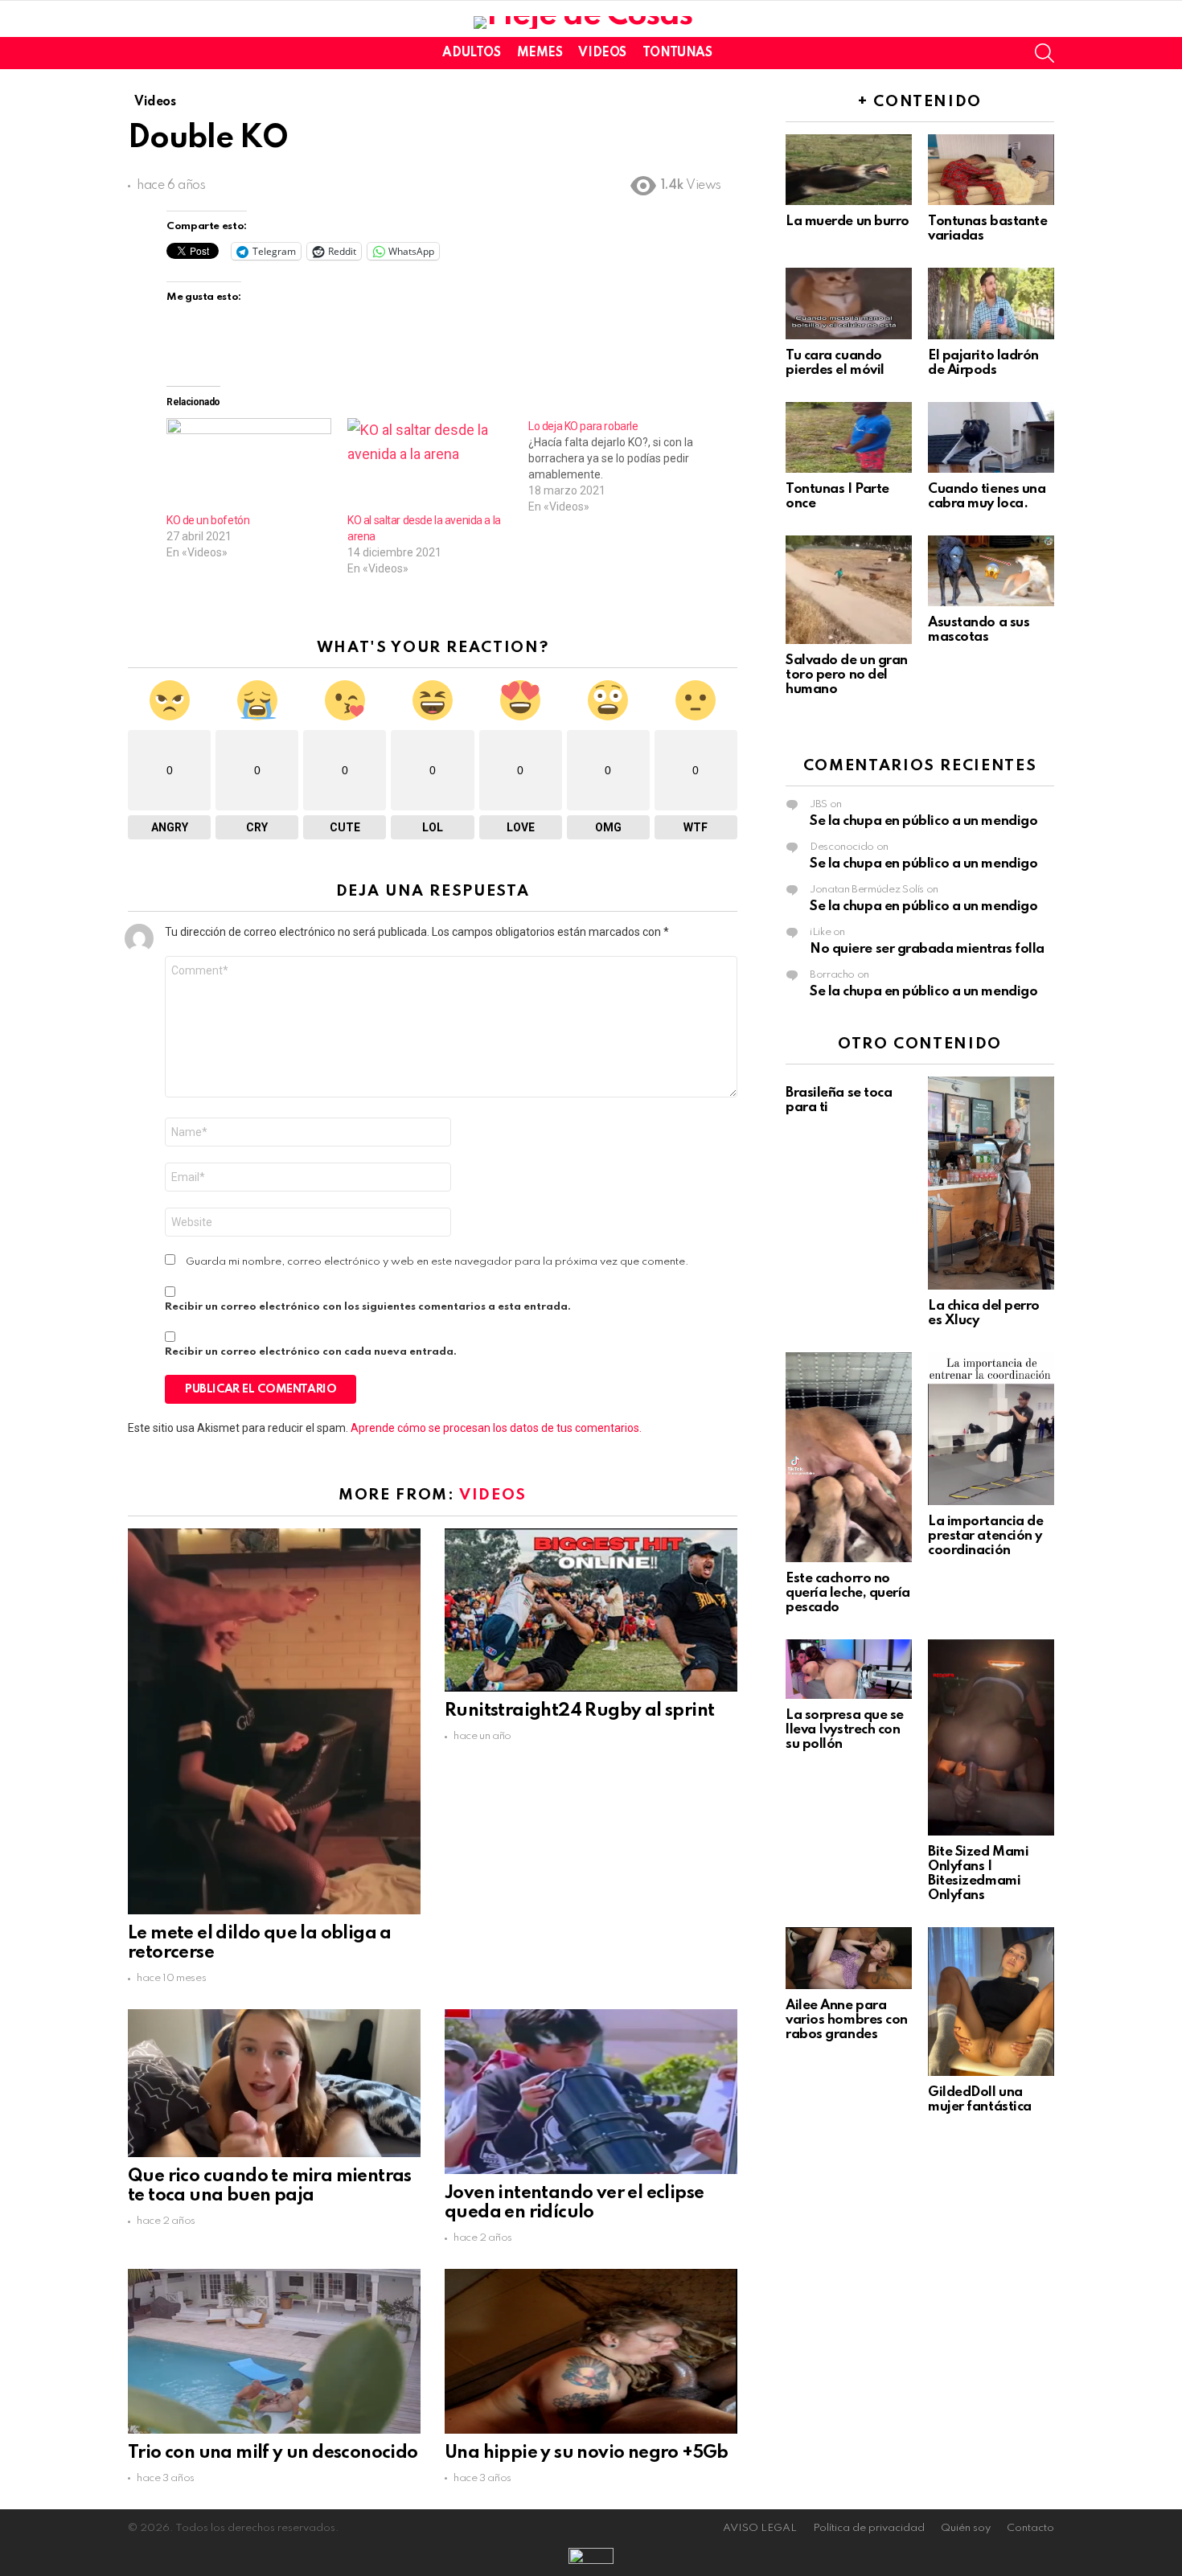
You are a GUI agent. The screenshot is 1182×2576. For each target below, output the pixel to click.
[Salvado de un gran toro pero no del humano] (849, 590)
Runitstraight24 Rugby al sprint (579, 1711)
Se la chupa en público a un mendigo (923, 821)
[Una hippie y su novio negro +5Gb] (591, 2351)
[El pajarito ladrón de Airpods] (991, 303)
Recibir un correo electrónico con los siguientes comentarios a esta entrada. (368, 1307)
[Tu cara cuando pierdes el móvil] (849, 303)
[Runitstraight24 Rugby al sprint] (591, 1610)
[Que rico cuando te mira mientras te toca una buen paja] (274, 2083)
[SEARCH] (1045, 53)
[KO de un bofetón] (249, 465)
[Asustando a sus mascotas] (991, 571)
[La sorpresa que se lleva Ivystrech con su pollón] (849, 1669)
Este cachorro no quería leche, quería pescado (848, 1593)
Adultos (471, 53)
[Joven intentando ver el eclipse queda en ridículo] (591, 2091)
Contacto (1030, 2528)
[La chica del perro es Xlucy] (991, 1183)
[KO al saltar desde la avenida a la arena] (430, 465)
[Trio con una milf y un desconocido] (274, 2351)
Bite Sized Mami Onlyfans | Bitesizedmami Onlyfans (978, 1874)
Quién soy (966, 2528)
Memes (540, 53)
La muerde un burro (848, 222)
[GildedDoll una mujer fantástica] (991, 2002)
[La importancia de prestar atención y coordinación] (991, 1429)
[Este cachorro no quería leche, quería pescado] (849, 1457)
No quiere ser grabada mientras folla (927, 949)
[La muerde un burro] (849, 170)
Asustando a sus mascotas (979, 630)
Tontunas (677, 53)
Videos (602, 53)
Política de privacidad (869, 2528)
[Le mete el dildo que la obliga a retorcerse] (274, 1721)
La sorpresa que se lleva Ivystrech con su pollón (845, 1730)
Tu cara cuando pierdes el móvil (835, 363)
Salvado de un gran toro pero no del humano (847, 675)
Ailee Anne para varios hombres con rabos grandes (847, 2020)
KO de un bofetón (208, 520)
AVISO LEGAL (760, 2528)
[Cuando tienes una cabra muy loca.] (991, 437)
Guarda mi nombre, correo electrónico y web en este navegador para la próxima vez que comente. (437, 1262)
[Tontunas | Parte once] (849, 437)
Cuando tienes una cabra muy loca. (987, 496)
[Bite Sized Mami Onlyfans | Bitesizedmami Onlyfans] (991, 1737)
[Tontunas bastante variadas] (991, 170)
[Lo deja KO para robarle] (619, 466)
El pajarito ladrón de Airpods (983, 363)
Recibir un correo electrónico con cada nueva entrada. (311, 1352)
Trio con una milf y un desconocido (273, 2453)
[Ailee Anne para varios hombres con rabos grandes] (849, 1958)
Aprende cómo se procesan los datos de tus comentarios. (496, 1428)
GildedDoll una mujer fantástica (980, 2100)
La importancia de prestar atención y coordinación (985, 1536)
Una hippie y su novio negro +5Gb (587, 2453)
